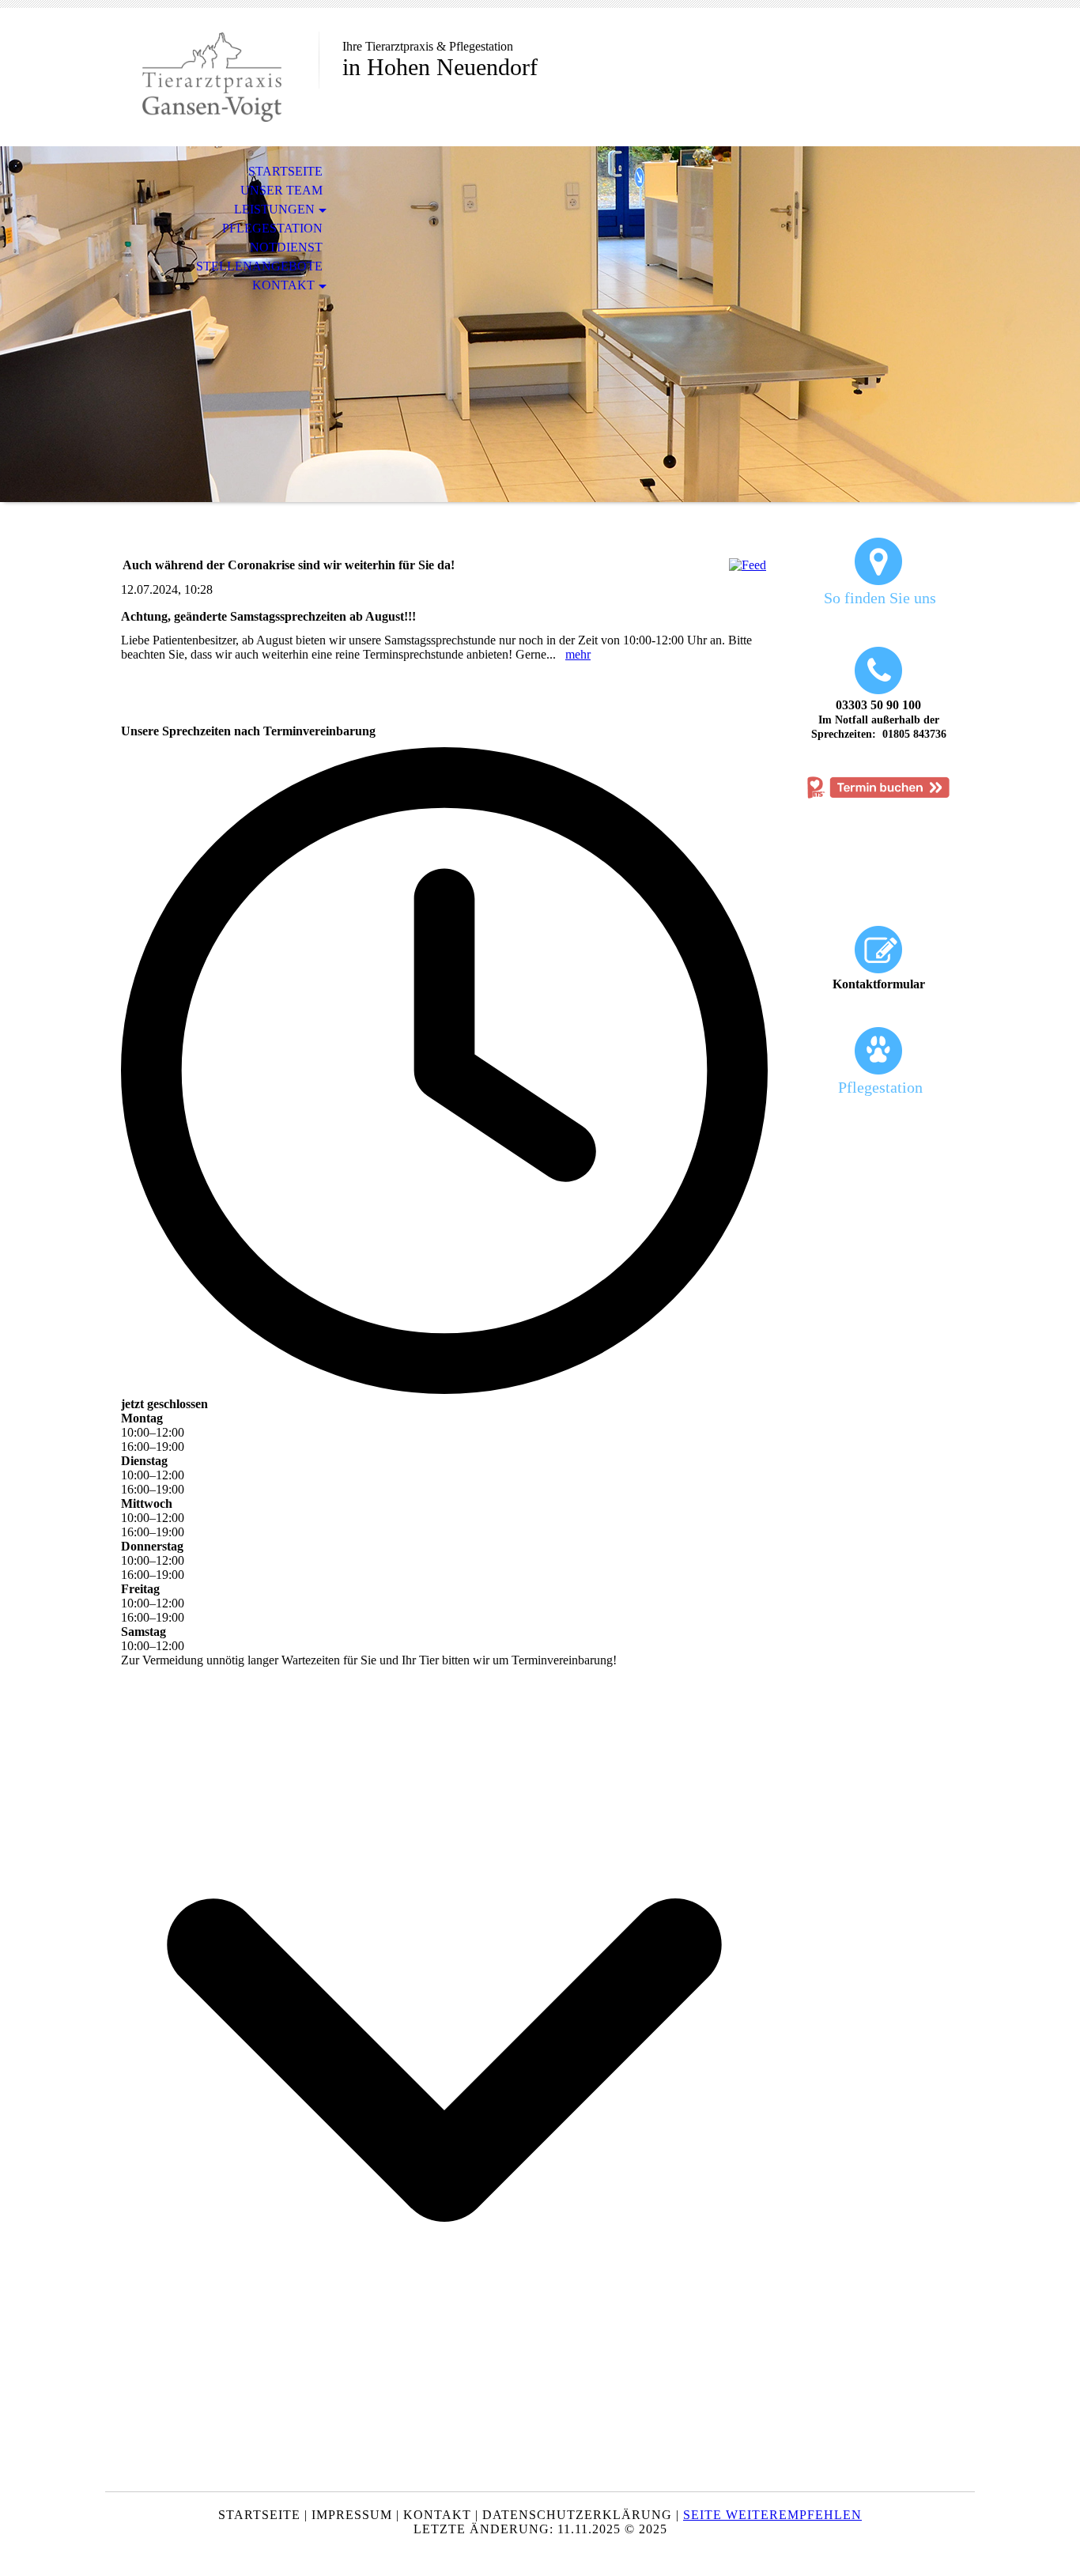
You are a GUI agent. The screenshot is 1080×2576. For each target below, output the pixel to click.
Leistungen (274, 209)
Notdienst (286, 247)
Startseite (285, 171)
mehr (578, 654)
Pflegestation (272, 228)
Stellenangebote (259, 266)
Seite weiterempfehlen (772, 2515)
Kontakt (283, 285)
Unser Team (281, 190)
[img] (212, 77)
